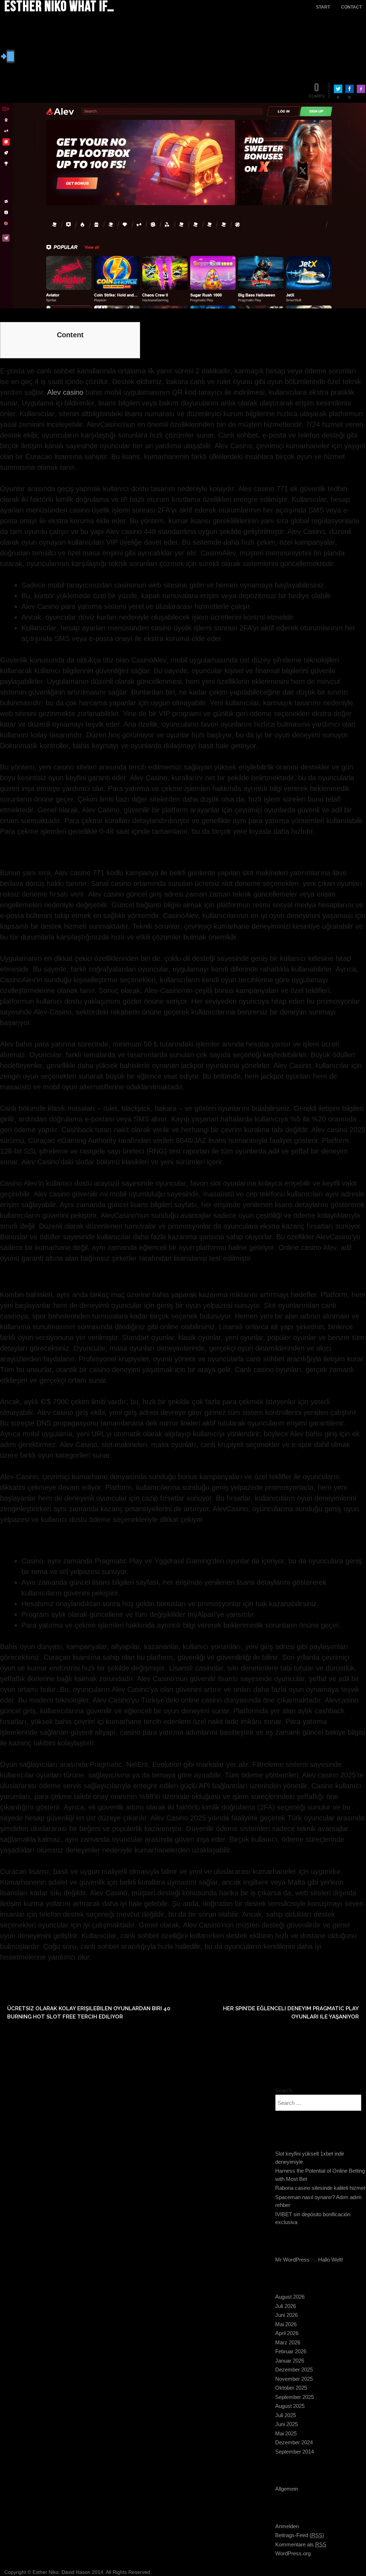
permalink (44, 1976)
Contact (351, 7)
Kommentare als (301, 2544)
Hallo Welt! (331, 2260)
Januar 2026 (290, 2361)
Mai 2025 (286, 2433)
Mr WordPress (292, 2260)
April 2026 (287, 2333)
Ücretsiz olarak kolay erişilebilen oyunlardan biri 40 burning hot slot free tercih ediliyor (89, 2013)
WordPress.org (293, 2553)
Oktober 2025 (291, 2388)
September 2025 (295, 2397)
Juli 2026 (286, 2306)
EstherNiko (60, 39)
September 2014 (295, 2452)
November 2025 (294, 2379)
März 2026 (288, 2342)
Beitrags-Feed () (300, 2535)
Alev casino (65, 392)
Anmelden (287, 2526)
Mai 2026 (286, 2324)
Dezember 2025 (294, 2370)
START (323, 7)
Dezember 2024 (294, 2442)
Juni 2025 (286, 2424)
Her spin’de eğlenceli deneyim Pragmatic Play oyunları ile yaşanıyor (291, 2013)
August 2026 (290, 2297)
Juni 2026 (286, 2315)
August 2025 (290, 2406)
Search (284, 2090)
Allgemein (287, 2489)
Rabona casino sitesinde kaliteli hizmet (320, 2188)
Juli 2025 (286, 2415)
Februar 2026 (291, 2351)
